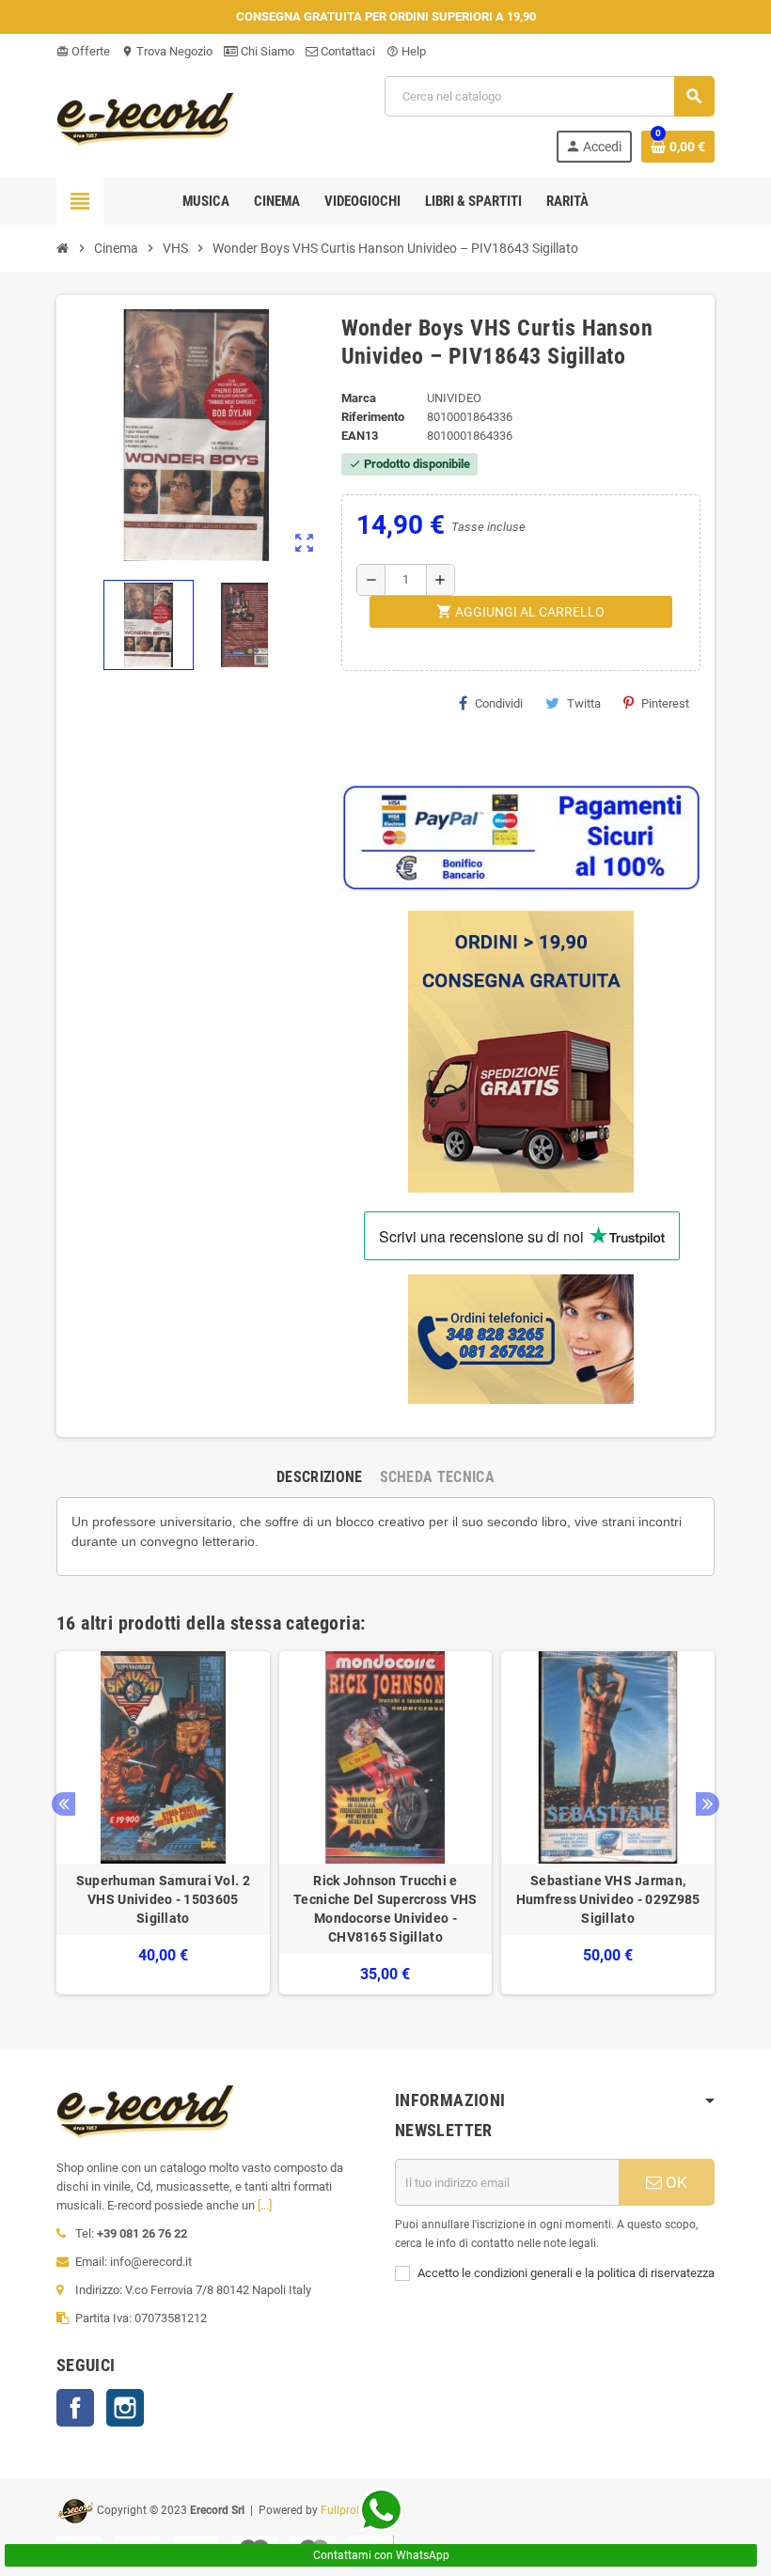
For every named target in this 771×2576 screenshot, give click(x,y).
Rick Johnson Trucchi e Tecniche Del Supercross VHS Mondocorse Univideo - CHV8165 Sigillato (385, 1909)
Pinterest (665, 703)
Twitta (584, 703)
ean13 (360, 436)
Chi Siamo (266, 51)
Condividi (499, 703)
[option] (163, 1823)
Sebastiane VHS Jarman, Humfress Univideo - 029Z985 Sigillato (608, 1899)
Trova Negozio (167, 51)
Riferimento (373, 417)
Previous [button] (63, 1804)
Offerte (83, 51)
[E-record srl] (146, 118)
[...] (265, 2205)
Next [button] (708, 1804)
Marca (359, 398)
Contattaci (346, 51)
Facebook (75, 2408)
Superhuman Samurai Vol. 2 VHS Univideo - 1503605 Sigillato (163, 1899)
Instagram (125, 2408)
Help (406, 51)
